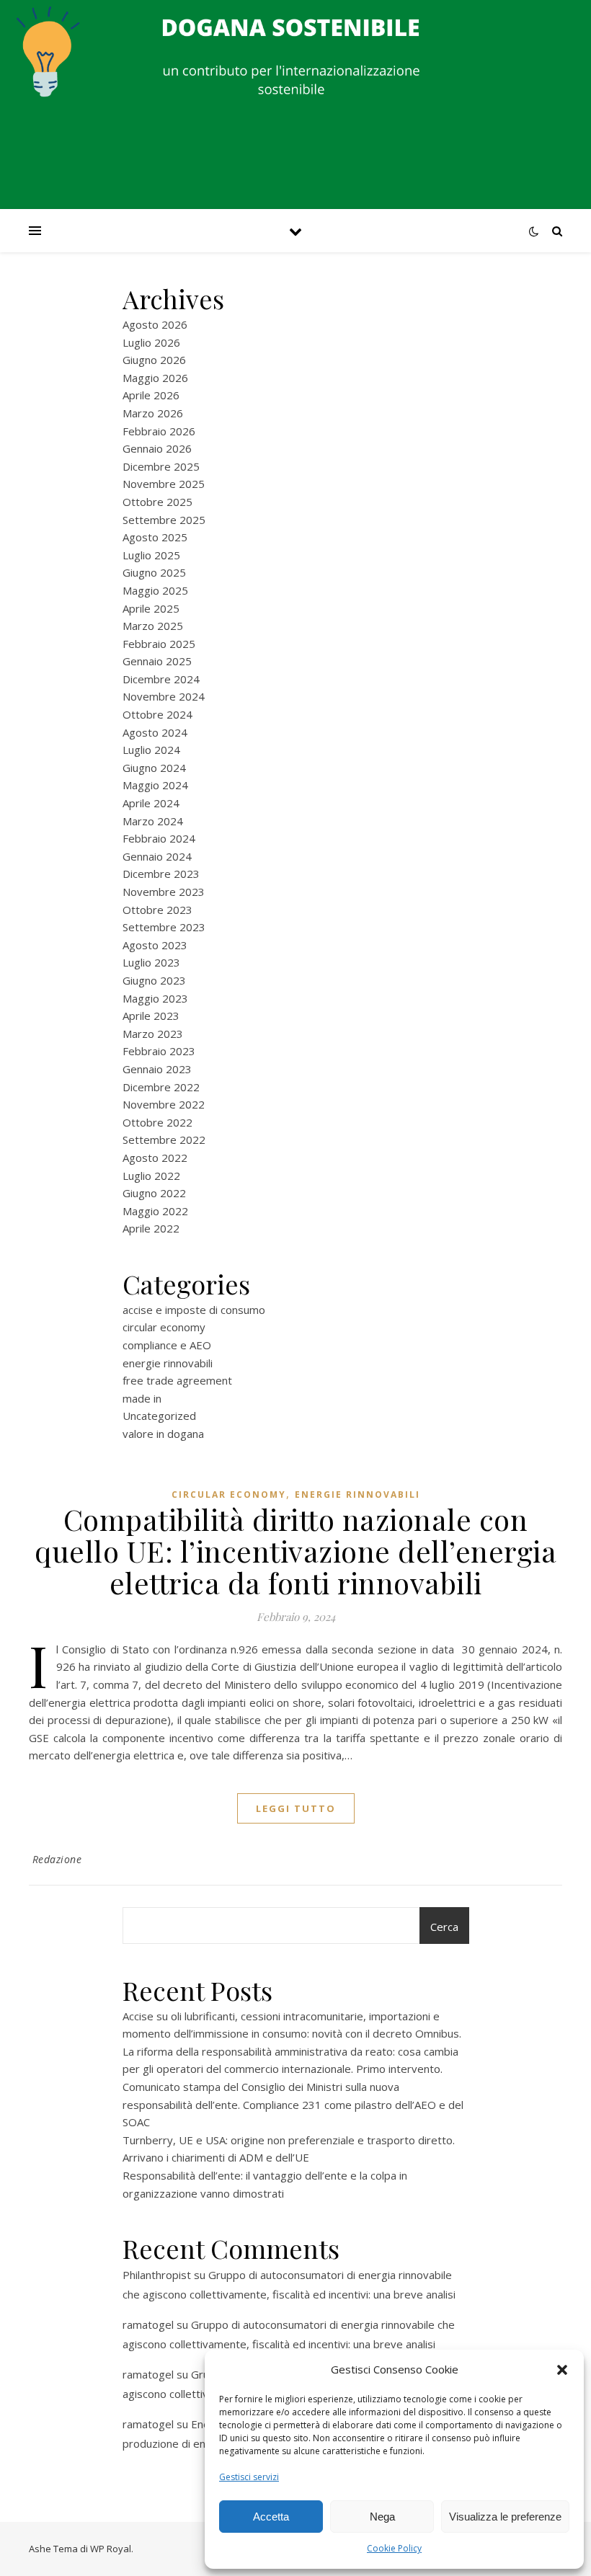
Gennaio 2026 (157, 448)
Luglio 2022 (151, 1176)
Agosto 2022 (155, 1158)
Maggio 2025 (155, 590)
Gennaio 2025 (157, 661)
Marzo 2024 (153, 821)
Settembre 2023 (164, 927)
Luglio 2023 (151, 962)
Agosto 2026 (155, 324)
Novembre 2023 (164, 892)
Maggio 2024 (155, 785)
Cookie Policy (394, 2548)
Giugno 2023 (154, 980)
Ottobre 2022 (157, 1122)
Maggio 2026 (155, 378)
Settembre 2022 (164, 1140)
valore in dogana (163, 1434)
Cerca (444, 1927)
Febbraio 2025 (159, 644)
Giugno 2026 (154, 360)
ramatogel (148, 2324)
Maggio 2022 (155, 1211)
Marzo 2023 (153, 1034)
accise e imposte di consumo (194, 1310)
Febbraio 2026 (159, 431)
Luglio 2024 (151, 750)
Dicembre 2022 (161, 1087)
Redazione (57, 1859)
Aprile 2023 (151, 1016)
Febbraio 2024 (159, 838)
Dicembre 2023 (161, 874)
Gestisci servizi (249, 2477)
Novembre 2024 (164, 696)
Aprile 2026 (151, 395)
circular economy (164, 1327)
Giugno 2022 (154, 1193)
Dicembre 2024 (161, 679)
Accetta (271, 2517)
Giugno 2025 (154, 572)
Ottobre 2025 (157, 502)
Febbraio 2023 (159, 1051)
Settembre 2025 (164, 520)
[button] (562, 2370)
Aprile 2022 (151, 1228)
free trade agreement (177, 1380)
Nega (382, 2517)
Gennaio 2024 (157, 856)
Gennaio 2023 (157, 1069)
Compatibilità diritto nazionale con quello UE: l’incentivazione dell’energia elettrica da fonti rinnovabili (295, 1551)
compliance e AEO (167, 1345)
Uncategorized (159, 1416)
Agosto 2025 (155, 537)
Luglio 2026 (151, 342)
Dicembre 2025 (161, 466)
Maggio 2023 (155, 998)
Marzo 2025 (153, 626)
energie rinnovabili (168, 1363)
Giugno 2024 (154, 768)
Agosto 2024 (155, 732)
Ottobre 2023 (157, 910)
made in (142, 1398)
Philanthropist (157, 2275)
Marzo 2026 (153, 413)
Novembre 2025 (164, 484)
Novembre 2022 (164, 1104)
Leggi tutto (296, 1808)
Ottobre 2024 (157, 714)
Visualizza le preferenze (505, 2517)
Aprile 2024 (151, 803)
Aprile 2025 (151, 608)
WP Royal (111, 2549)
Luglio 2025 (151, 555)
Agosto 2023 (155, 945)
